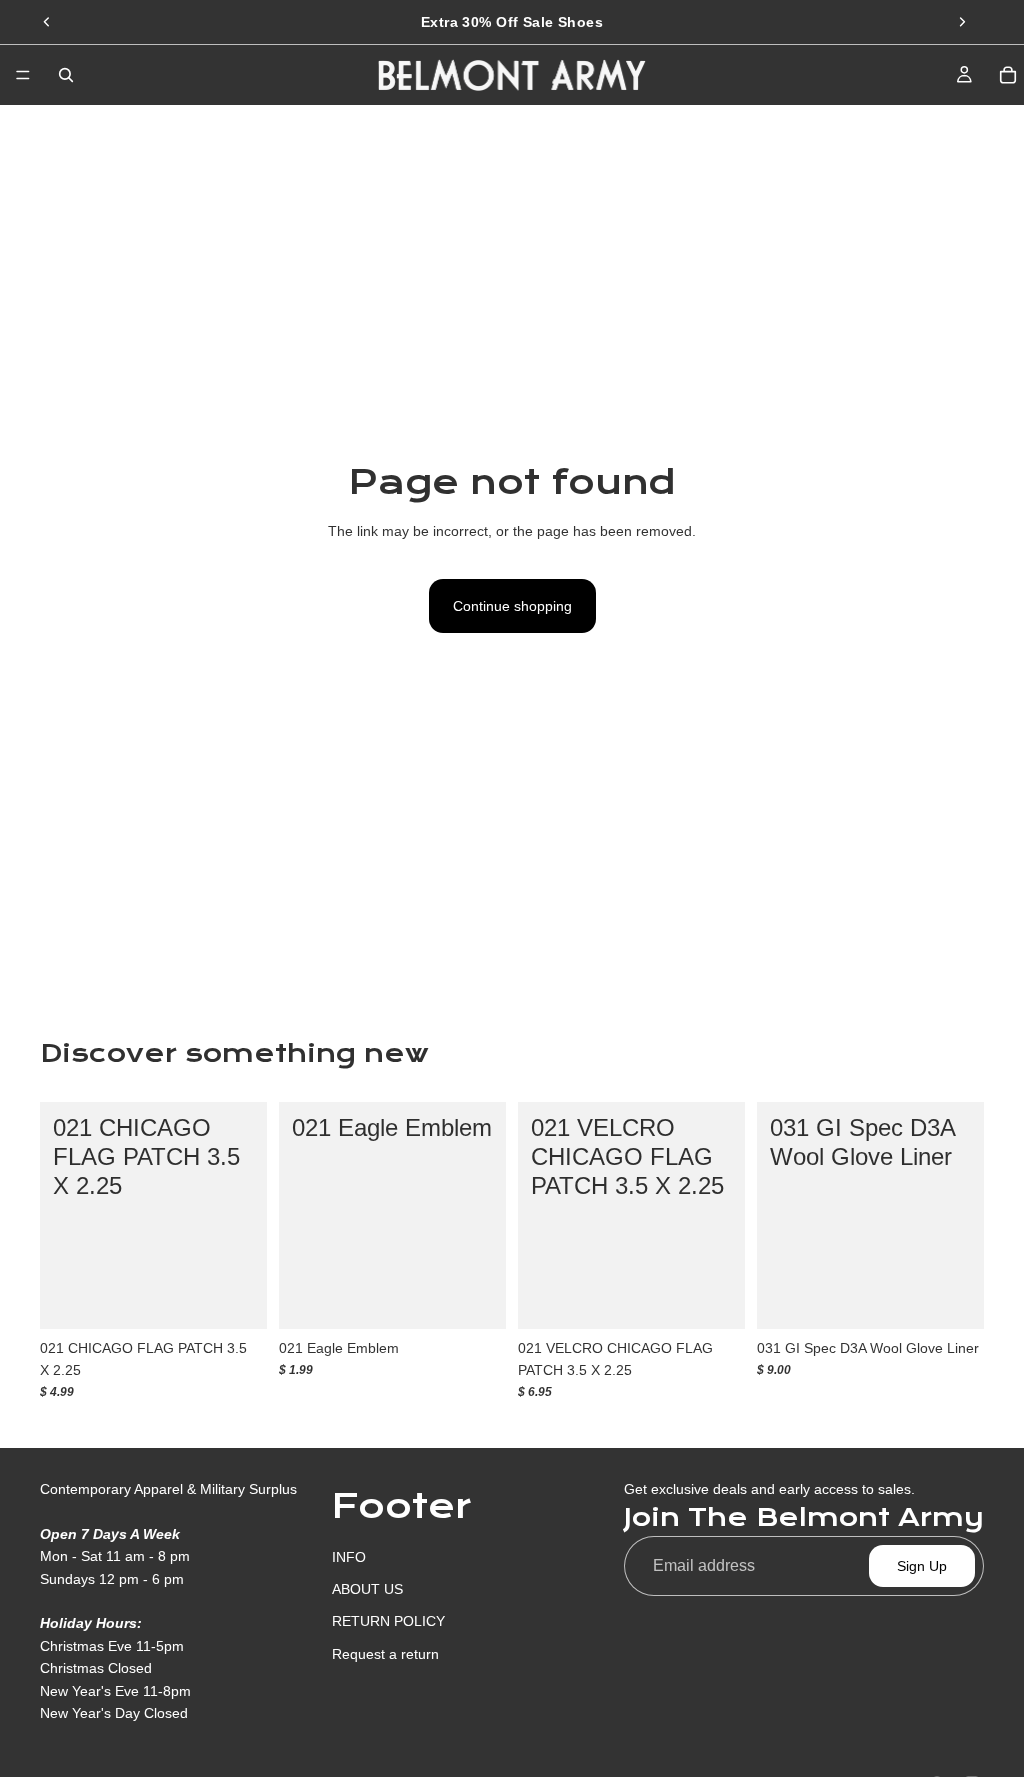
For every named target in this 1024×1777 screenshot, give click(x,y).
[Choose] (236, 1298)
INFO (349, 1556)
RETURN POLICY (388, 1621)
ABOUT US (367, 1589)
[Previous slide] (47, 22)
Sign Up (922, 1566)
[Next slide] (962, 22)
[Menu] (23, 75)
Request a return (385, 1653)
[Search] (66, 75)
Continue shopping (512, 606)
